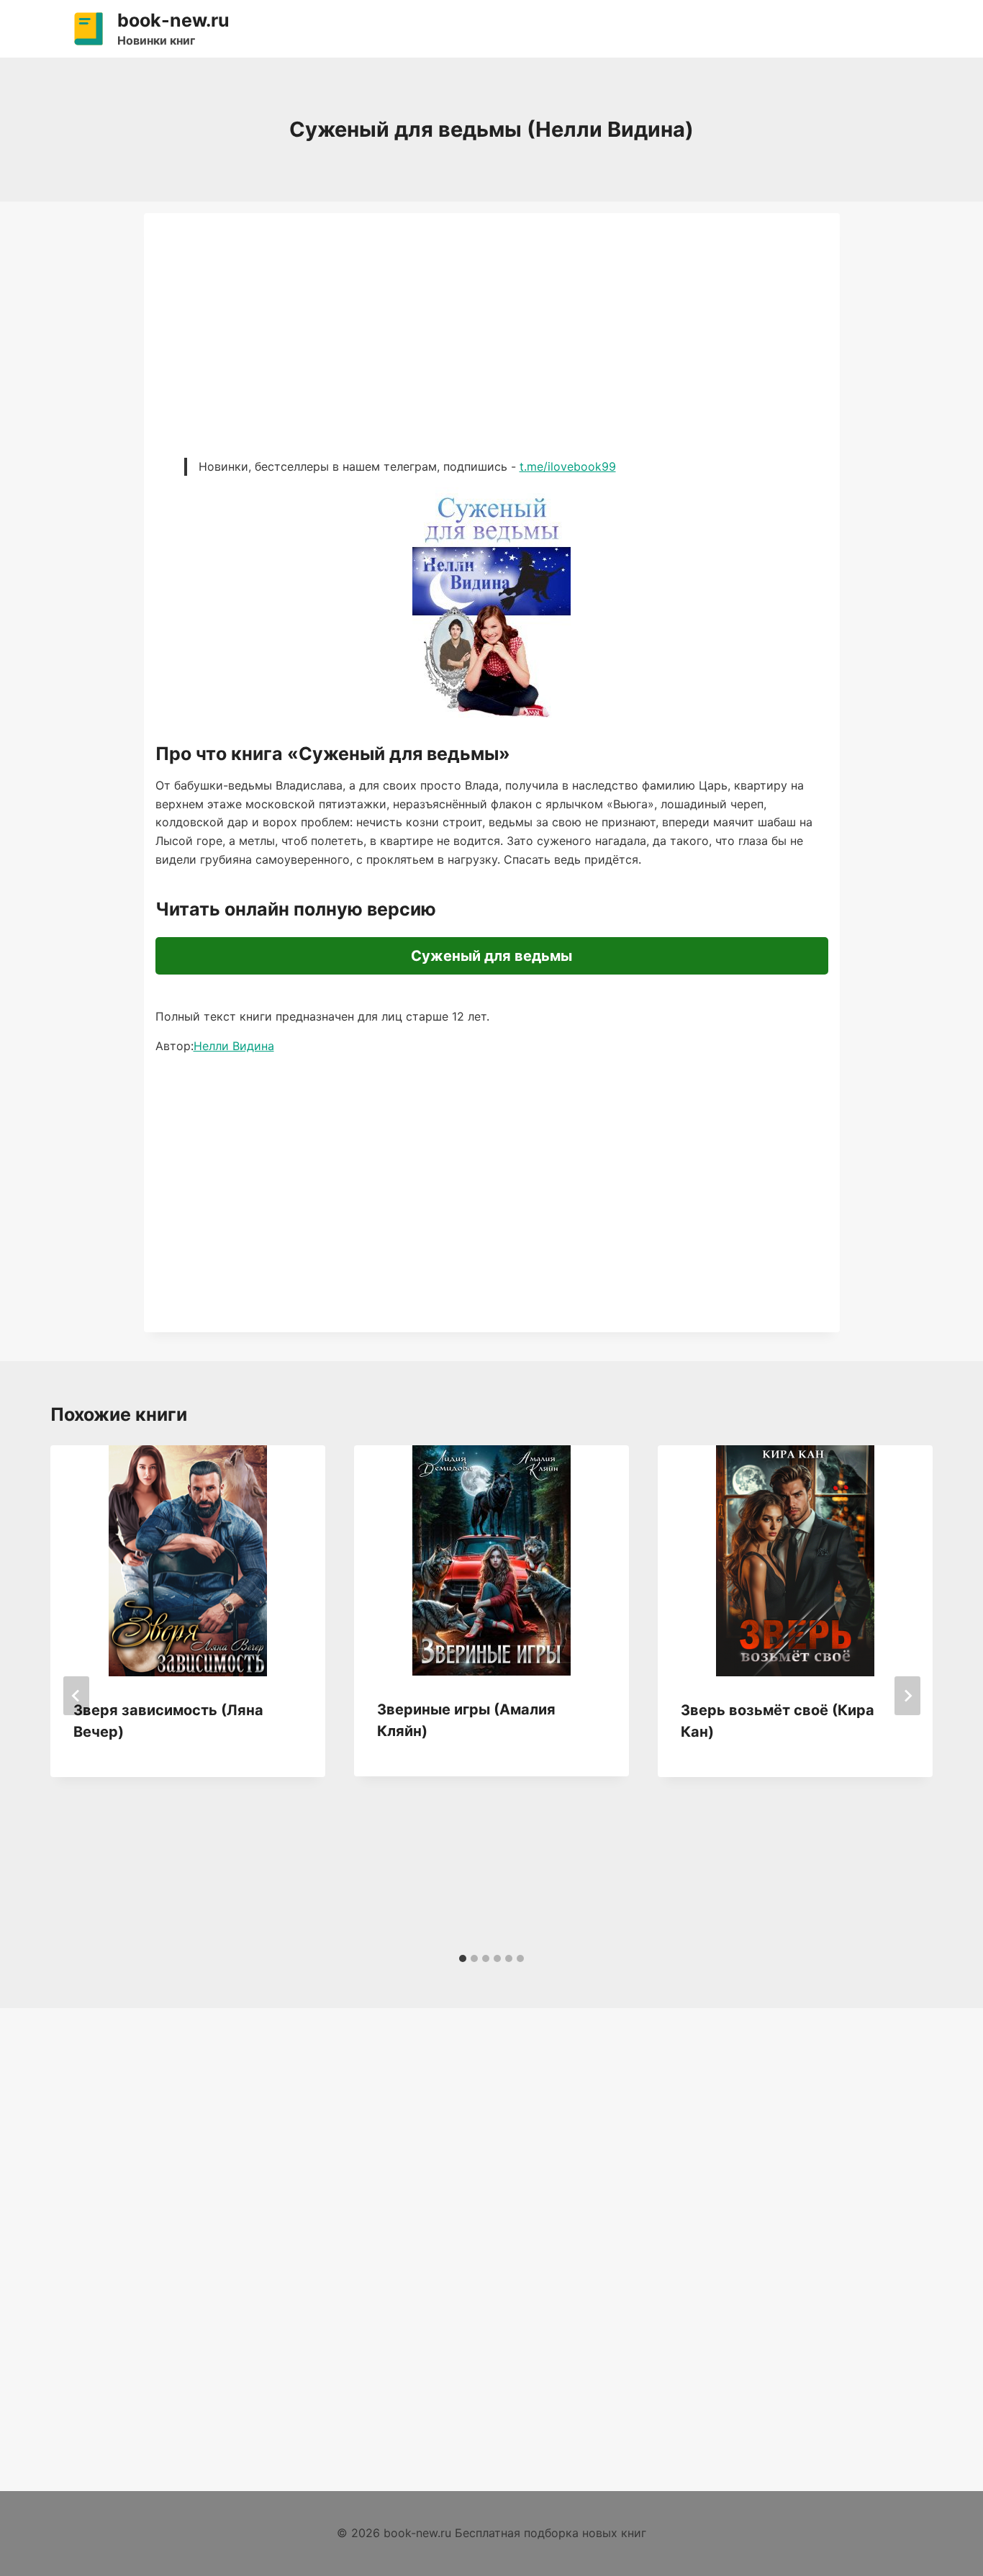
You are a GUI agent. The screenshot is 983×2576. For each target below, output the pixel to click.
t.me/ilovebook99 (568, 466)
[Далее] (907, 1696)
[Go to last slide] (76, 1696)
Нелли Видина (234, 1046)
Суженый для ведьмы (491, 956)
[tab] (463, 1958)
